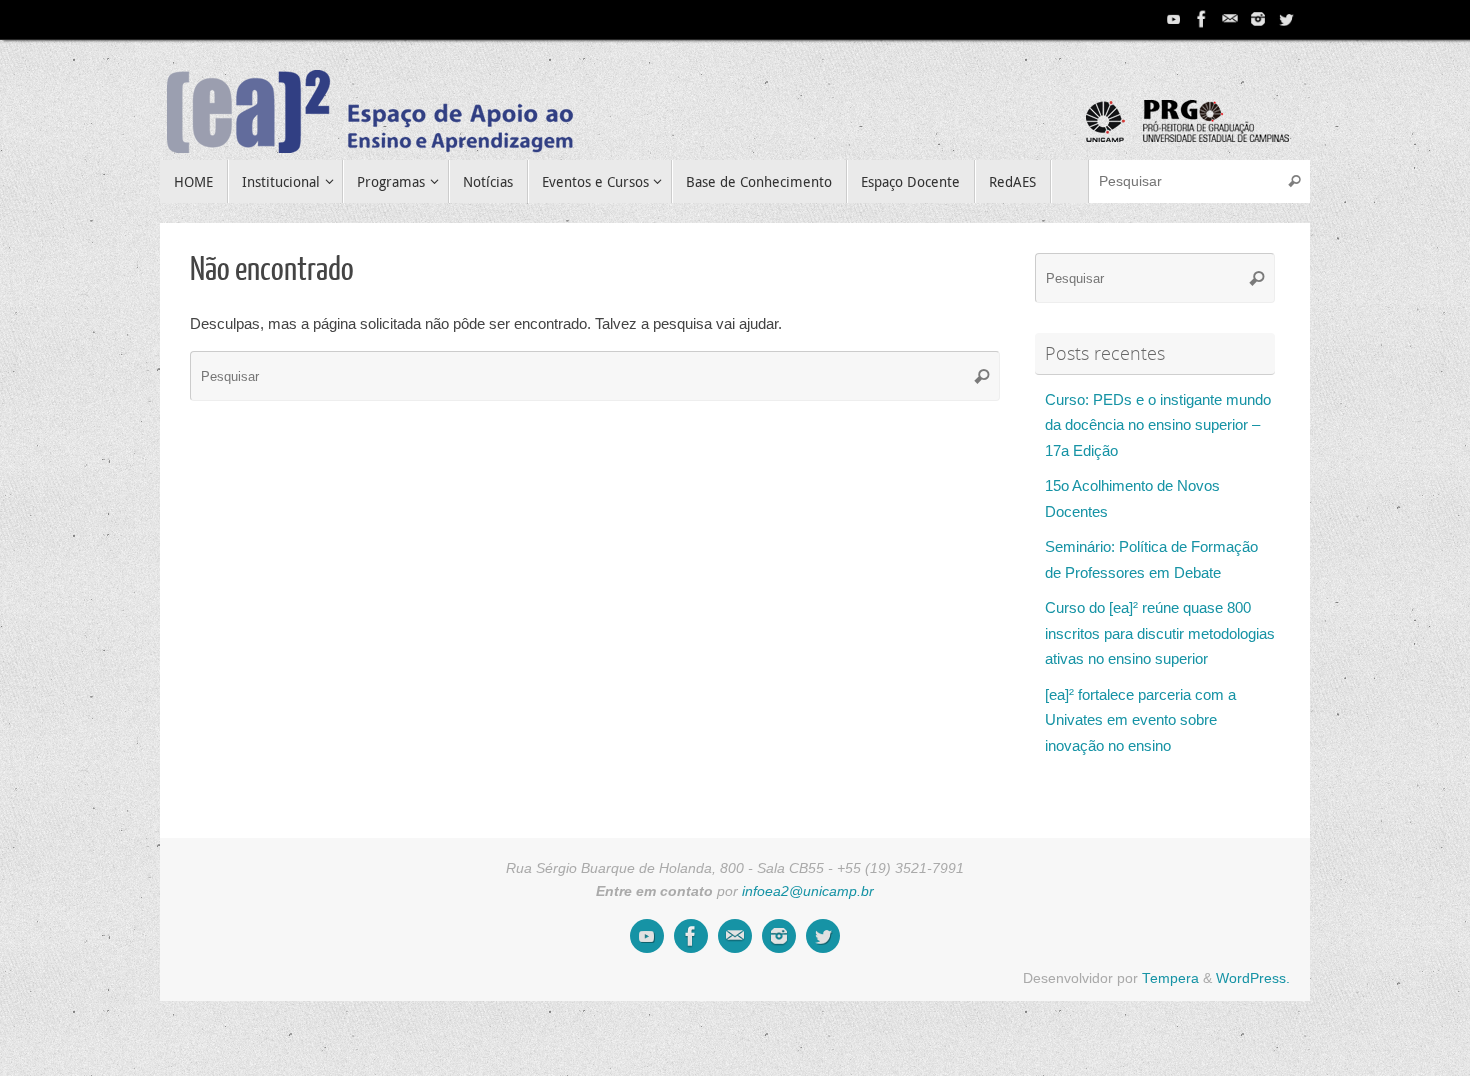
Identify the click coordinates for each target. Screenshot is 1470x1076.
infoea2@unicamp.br (808, 891)
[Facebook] (1202, 19)
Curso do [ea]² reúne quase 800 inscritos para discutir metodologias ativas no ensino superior (1160, 633)
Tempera (1170, 978)
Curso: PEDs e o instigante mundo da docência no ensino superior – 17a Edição (1158, 425)
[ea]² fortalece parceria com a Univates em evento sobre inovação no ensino (1140, 720)
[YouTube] (1174, 19)
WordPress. (1253, 978)
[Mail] (1230, 19)
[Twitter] (1286, 19)
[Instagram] (1258, 19)
